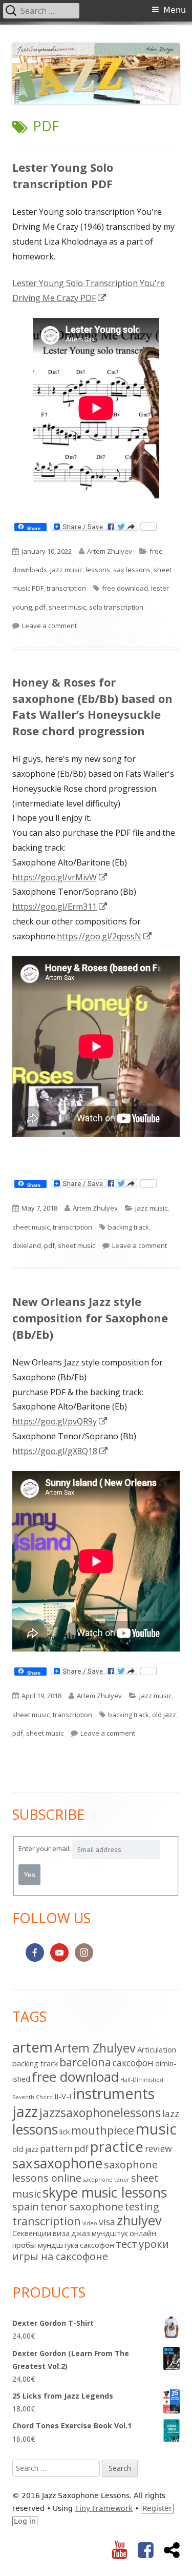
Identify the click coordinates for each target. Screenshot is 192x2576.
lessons (98, 570)
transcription (66, 588)
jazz (25, 2111)
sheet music (67, 607)
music (156, 2129)
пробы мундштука (45, 2245)
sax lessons (132, 570)
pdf (40, 607)
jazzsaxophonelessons (100, 2112)
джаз (81, 2233)
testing (142, 2207)
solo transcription (116, 607)
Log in (25, 2521)
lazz (171, 2114)
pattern (56, 2148)
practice (117, 2146)
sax (22, 2164)
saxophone (68, 2163)
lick (65, 2131)
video (90, 2223)
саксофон (97, 2245)
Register (157, 2508)
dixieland (27, 1245)
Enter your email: (45, 1848)
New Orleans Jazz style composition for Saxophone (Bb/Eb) (90, 1318)
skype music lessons (105, 2192)
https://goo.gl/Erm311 (60, 907)
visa (107, 2222)
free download (125, 588)
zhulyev (139, 2220)
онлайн (143, 2233)
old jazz (164, 1715)
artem (33, 2047)
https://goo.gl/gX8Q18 (60, 1451)
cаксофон (133, 2063)
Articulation (157, 2049)
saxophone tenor (106, 2180)
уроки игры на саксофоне (91, 2250)
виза (61, 2233)
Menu (175, 10)
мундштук (110, 2233)
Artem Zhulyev (110, 551)
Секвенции (32, 2233)
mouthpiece (103, 2130)
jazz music (66, 570)
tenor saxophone (82, 2207)
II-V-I (63, 2096)
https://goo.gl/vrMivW (60, 877)
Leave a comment (49, 626)
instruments (114, 2093)
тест (126, 2244)
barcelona (85, 2062)
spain (26, 2207)
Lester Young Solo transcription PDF (63, 175)
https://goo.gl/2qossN (105, 936)
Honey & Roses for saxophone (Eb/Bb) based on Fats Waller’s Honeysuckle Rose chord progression (92, 707)
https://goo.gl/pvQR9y (60, 1421)
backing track (129, 1227)
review (158, 2148)
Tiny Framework (104, 2508)
